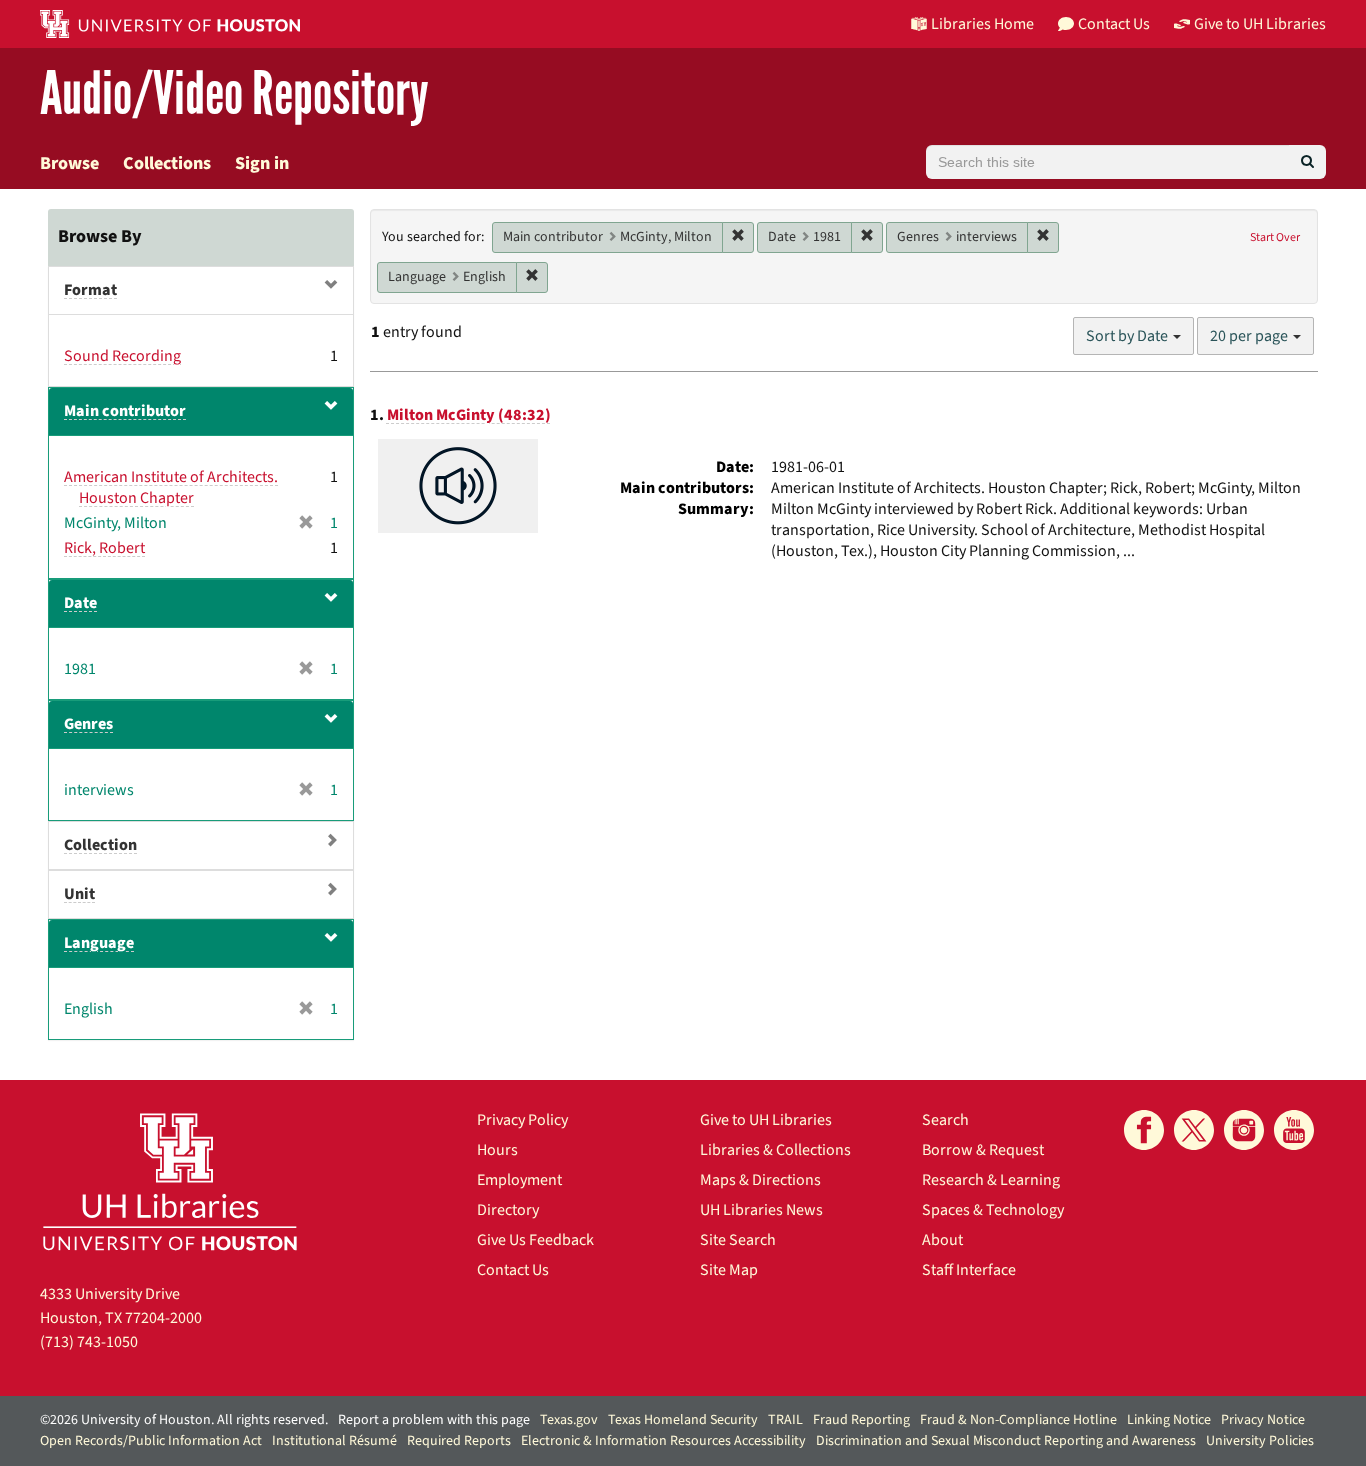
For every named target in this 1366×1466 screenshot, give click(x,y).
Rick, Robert (104, 548)
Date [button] (80, 603)
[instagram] (1244, 1130)
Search (945, 1120)
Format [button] (90, 290)
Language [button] (99, 943)
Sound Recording (122, 356)
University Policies (1260, 1441)
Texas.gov (569, 1420)
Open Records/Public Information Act (151, 1441)
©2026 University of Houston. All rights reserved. (184, 1420)
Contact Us (513, 1270)
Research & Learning (991, 1180)
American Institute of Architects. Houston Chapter (171, 487)
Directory (508, 1210)
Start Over (1275, 237)
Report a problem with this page (434, 1420)
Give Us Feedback (535, 1240)
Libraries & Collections (775, 1150)
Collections (167, 163)
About (942, 1240)
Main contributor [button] (125, 411)
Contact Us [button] (1114, 24)
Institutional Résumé (334, 1441)
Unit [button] (79, 894)
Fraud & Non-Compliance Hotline (1018, 1420)
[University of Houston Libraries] (170, 1181)
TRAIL (785, 1420)
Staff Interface (969, 1270)
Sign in (262, 163)
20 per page (1250, 336)
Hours (497, 1150)
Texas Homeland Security (683, 1420)
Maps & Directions (760, 1180)
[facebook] (1144, 1130)
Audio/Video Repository (234, 94)
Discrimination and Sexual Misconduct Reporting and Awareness (1006, 1441)
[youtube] (1294, 1130)
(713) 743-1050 (89, 1342)
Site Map (729, 1270)
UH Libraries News (761, 1210)
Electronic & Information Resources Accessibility (663, 1441)
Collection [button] (100, 845)
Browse (69, 163)
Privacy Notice (1263, 1420)
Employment (519, 1180)
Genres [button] (88, 724)
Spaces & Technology (993, 1210)
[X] (1194, 1130)
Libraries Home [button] (982, 24)
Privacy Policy (522, 1120)
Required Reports (459, 1441)
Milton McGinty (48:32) (469, 415)
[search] (1307, 162)
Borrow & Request (983, 1150)
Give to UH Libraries (766, 1120)
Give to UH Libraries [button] (1260, 24)
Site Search (738, 1240)
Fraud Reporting (861, 1420)
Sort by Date (1128, 336)
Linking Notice (1169, 1420)
